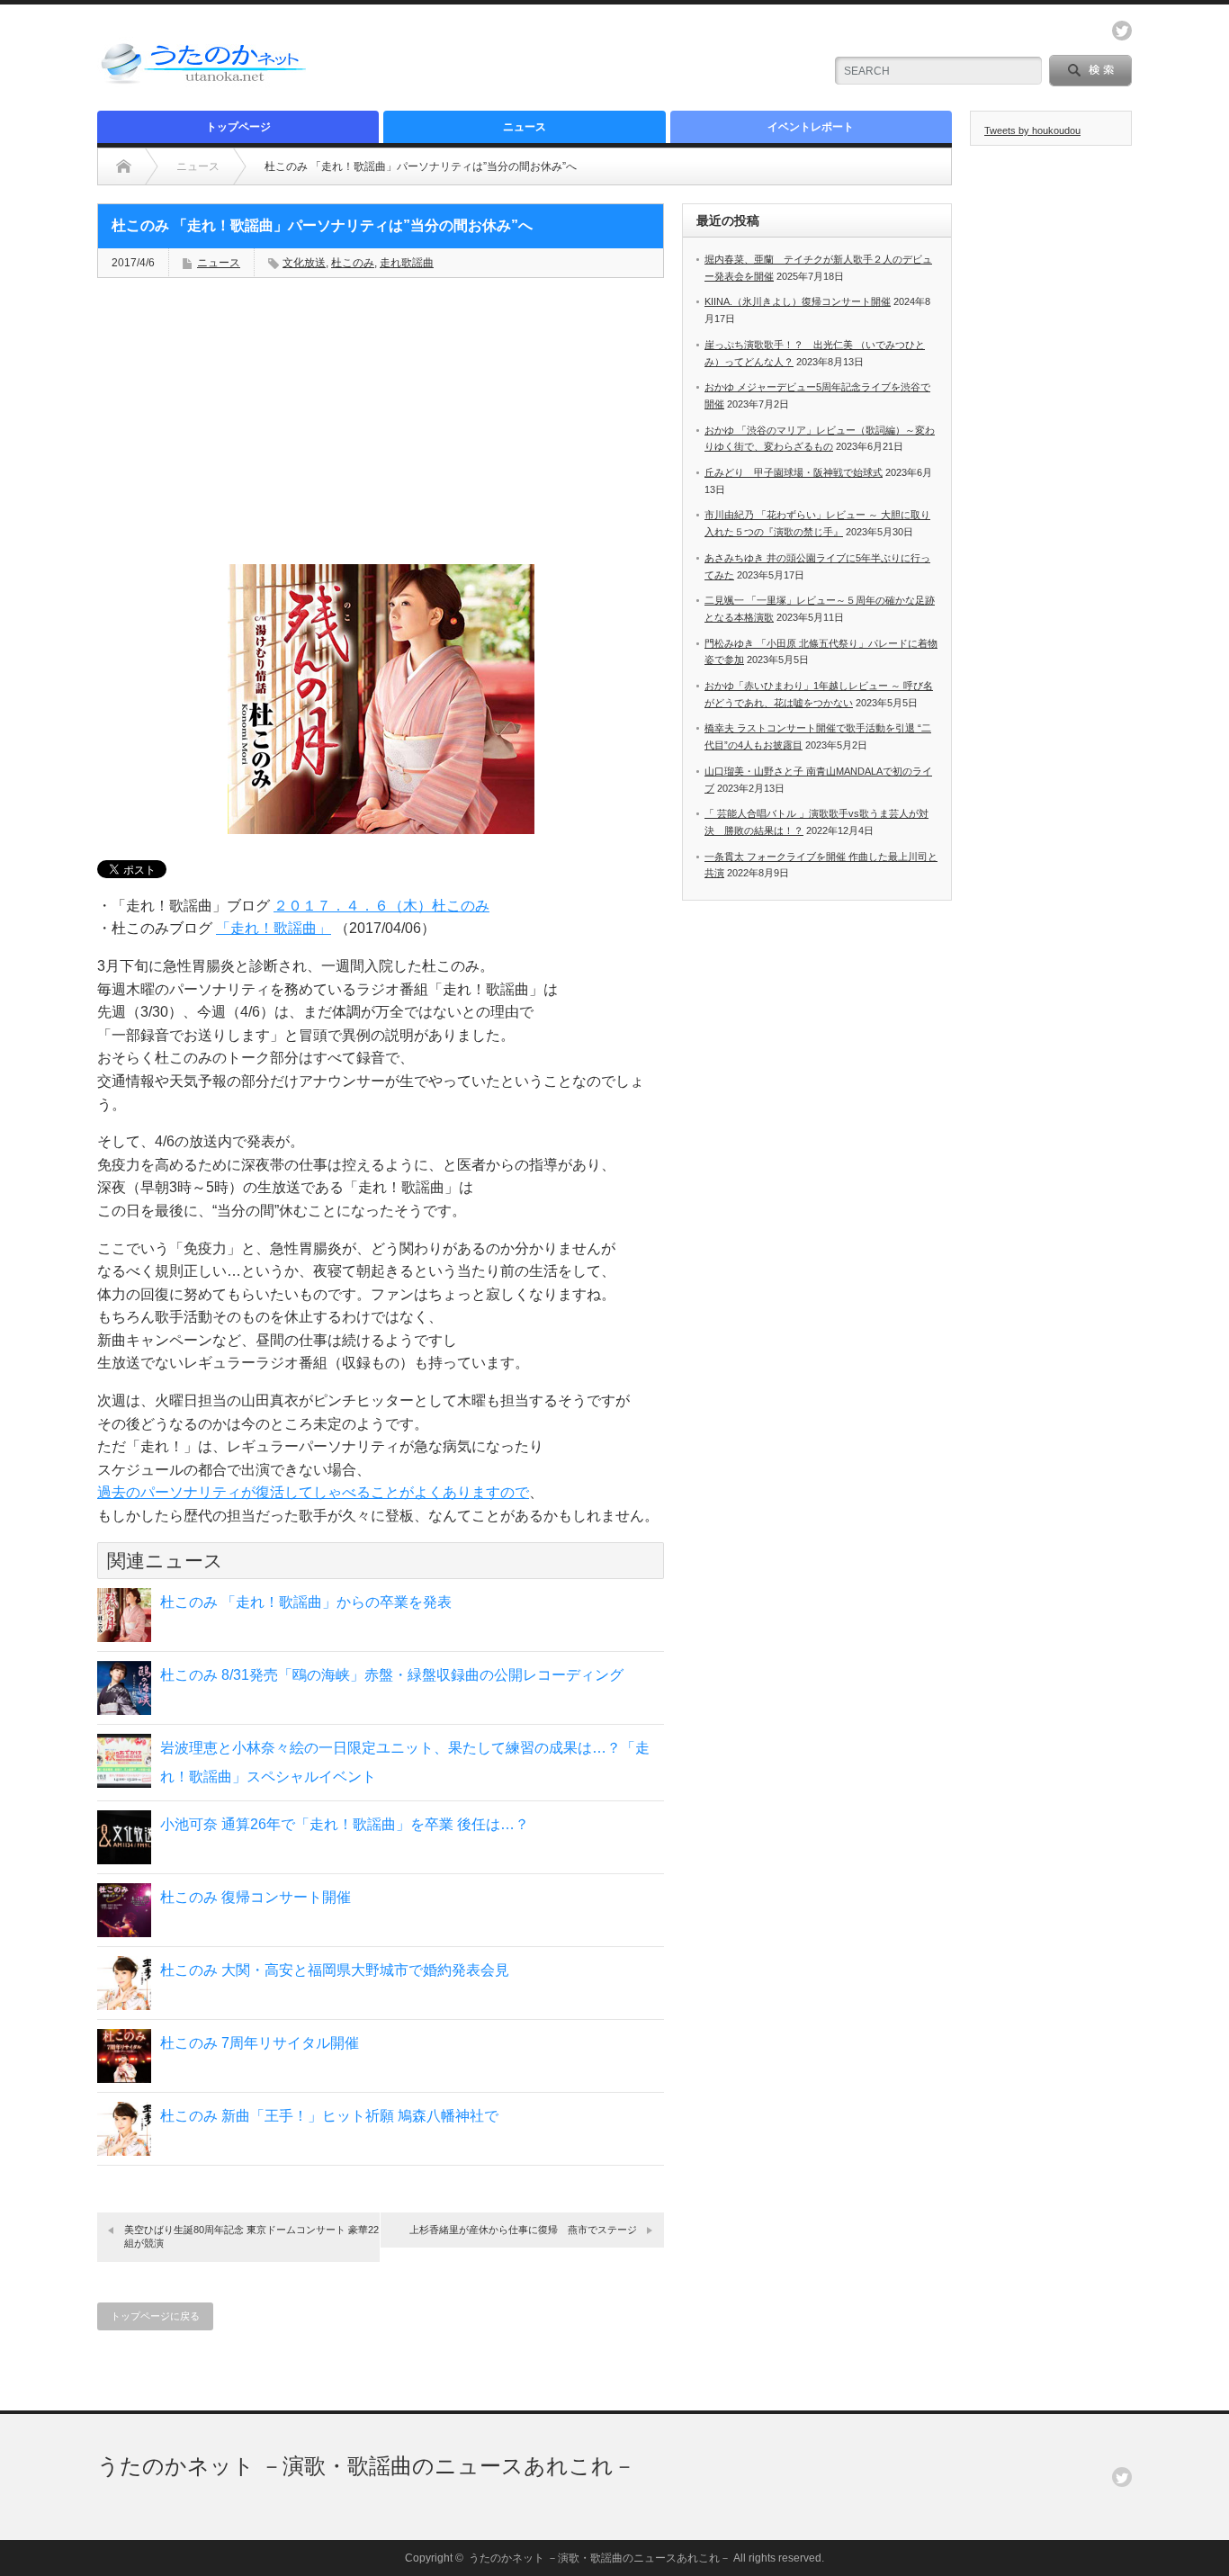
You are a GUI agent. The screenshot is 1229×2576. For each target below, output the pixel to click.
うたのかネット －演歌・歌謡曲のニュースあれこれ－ (366, 2466)
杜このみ (353, 263)
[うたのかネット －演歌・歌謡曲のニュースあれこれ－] (205, 83)
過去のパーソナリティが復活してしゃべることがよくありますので (313, 1492)
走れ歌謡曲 (407, 263)
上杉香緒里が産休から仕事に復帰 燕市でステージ (523, 2230)
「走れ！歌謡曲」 (274, 928)
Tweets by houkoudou (1032, 130)
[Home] (124, 166)
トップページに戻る (155, 2316)
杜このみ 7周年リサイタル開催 (260, 2043)
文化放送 (304, 263)
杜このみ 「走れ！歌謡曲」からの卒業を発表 (306, 1602)
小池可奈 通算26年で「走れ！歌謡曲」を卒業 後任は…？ (345, 1824)
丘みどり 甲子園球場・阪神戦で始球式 (794, 472)
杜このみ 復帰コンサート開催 (256, 1897)
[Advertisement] (597, 58)
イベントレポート (811, 127)
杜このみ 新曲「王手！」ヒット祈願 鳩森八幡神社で (329, 2116)
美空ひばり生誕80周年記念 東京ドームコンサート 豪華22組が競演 (251, 2236)
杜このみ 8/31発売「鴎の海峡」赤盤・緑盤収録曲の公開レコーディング (392, 1675)
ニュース (525, 127)
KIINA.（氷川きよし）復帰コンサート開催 (798, 301)
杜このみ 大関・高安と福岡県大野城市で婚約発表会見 (335, 1970)
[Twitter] (1122, 2477)
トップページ (238, 127)
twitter (1122, 31)
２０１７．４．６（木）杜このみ (381, 906)
